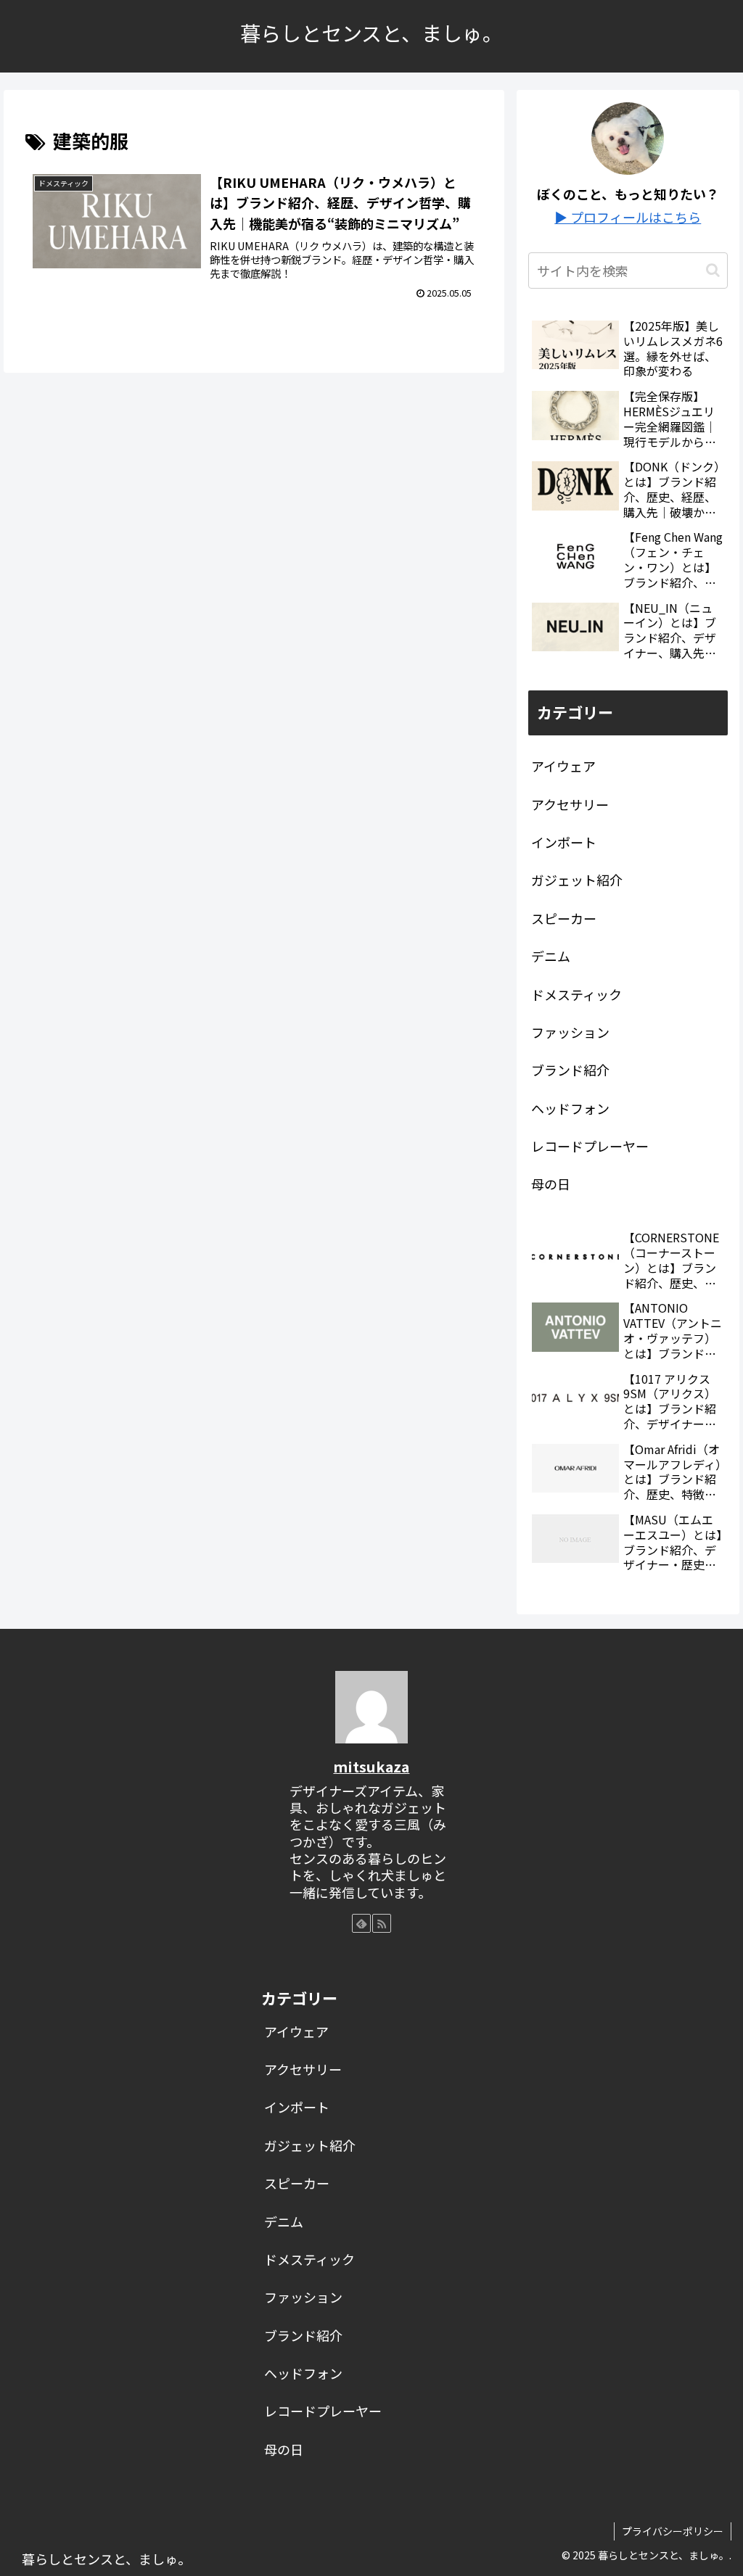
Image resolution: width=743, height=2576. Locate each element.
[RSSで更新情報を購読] (382, 1923)
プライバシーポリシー (673, 2531)
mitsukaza (371, 1766)
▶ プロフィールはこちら (628, 217)
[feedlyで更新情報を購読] (361, 1923)
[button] (713, 270)
